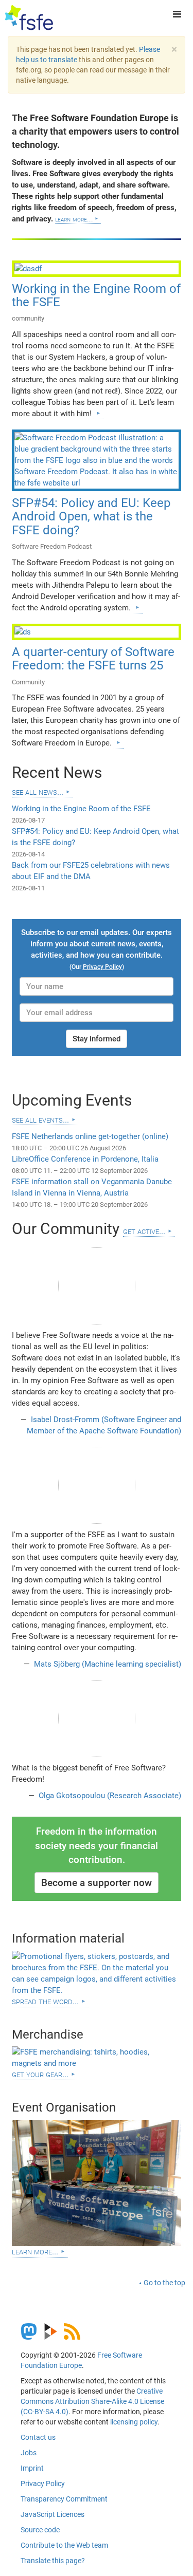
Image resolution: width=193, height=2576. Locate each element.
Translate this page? (53, 2561)
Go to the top (164, 2283)
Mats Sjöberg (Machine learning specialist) (107, 1664)
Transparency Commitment (64, 2499)
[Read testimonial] (97, 1286)
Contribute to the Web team (64, 2545)
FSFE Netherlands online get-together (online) (90, 1136)
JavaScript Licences (52, 2514)
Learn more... (74, 219)
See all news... (38, 791)
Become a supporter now (97, 1883)
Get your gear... (40, 2074)
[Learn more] (98, 413)
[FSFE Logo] (29, 18)
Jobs (29, 2453)
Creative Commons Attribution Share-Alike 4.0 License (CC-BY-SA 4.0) (92, 2401)
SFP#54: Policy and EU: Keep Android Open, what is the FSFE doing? (91, 517)
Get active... (144, 1231)
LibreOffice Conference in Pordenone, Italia (85, 1159)
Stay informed (97, 1039)
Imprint (32, 2468)
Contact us (38, 2437)
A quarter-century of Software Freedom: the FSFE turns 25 (93, 659)
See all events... (40, 1119)
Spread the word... (45, 2001)
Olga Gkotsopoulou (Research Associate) (109, 1796)
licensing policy (134, 2422)
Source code (40, 2530)
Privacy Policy (43, 2484)
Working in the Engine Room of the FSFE (96, 295)
